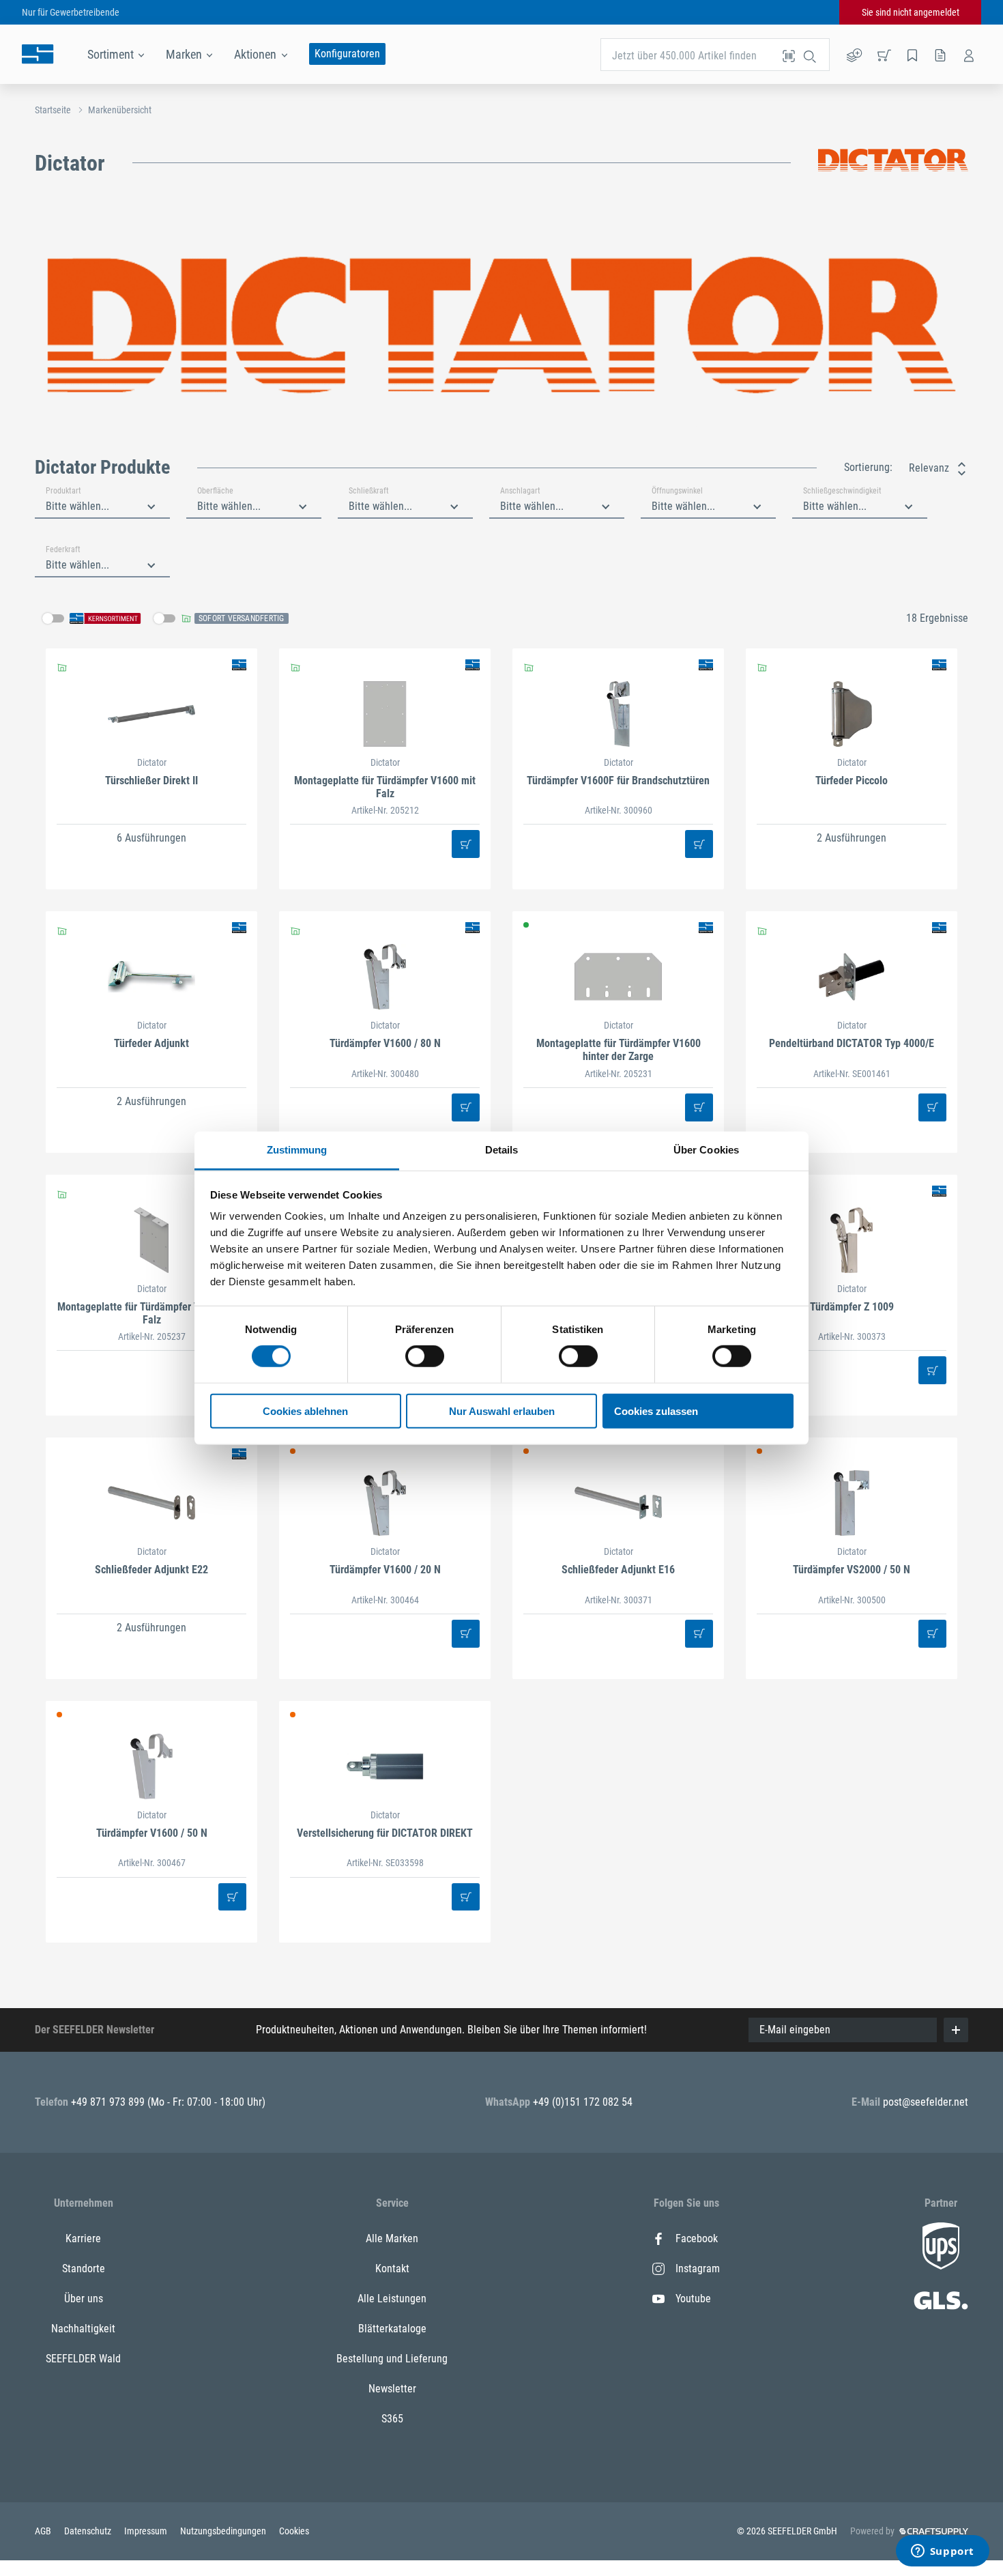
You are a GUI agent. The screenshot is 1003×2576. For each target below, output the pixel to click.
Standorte (84, 2269)
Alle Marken (392, 2238)
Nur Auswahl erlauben (502, 1411)
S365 (392, 2419)
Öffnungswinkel (677, 491)
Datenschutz (89, 2531)
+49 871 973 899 (109, 2102)
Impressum (147, 2531)
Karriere (83, 2238)
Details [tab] (502, 1150)
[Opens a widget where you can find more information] (942, 2552)
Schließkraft (369, 491)
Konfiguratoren (347, 54)
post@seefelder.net (926, 2102)
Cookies (294, 2531)
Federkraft (63, 549)
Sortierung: (868, 467)
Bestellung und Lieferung (392, 2359)
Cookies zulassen (656, 1411)
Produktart (63, 491)
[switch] (425, 1356)
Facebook (697, 2238)
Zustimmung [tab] (297, 1150)
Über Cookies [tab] (706, 1150)
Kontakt (392, 2269)
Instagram (698, 2269)
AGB (44, 2531)
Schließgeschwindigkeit (842, 491)
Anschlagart (520, 491)
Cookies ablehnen (305, 1411)
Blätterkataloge (392, 2329)
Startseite (53, 110)
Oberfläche (215, 491)
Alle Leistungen (392, 2299)
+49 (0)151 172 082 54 (583, 2102)
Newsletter (392, 2389)
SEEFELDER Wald (83, 2359)
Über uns (84, 2299)
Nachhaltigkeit (83, 2329)
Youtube (693, 2299)
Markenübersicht (120, 110)
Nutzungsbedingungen (224, 2531)
